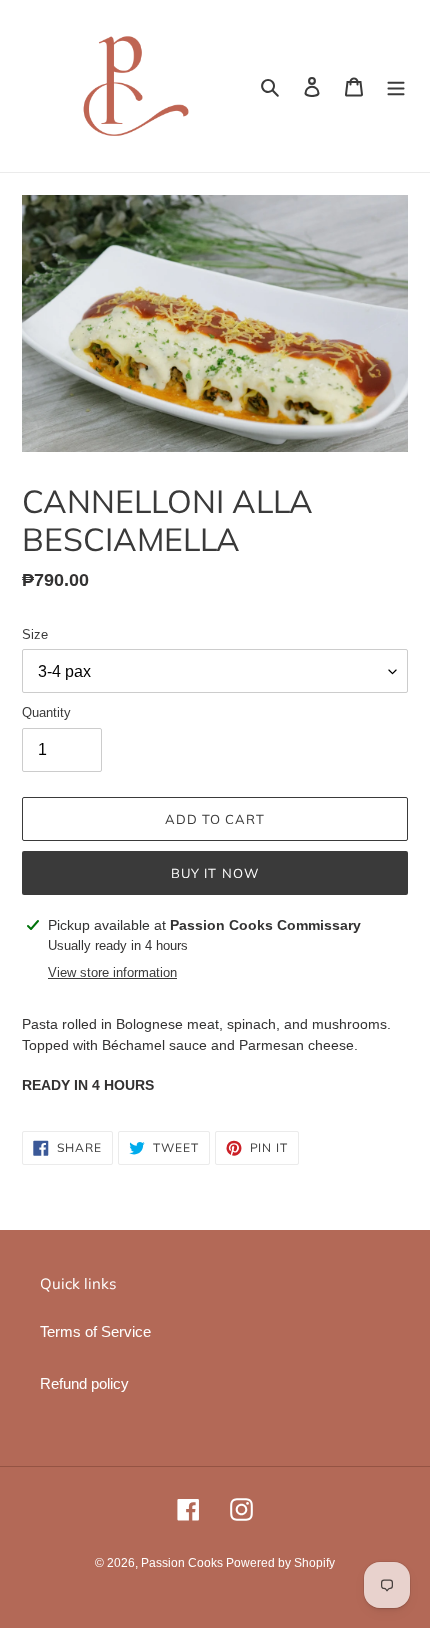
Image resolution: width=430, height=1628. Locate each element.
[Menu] (396, 86)
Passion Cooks (183, 1563)
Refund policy (84, 1383)
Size (35, 634)
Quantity (46, 712)
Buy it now (214, 873)
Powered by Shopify (280, 1563)
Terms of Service (95, 1331)
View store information (112, 972)
